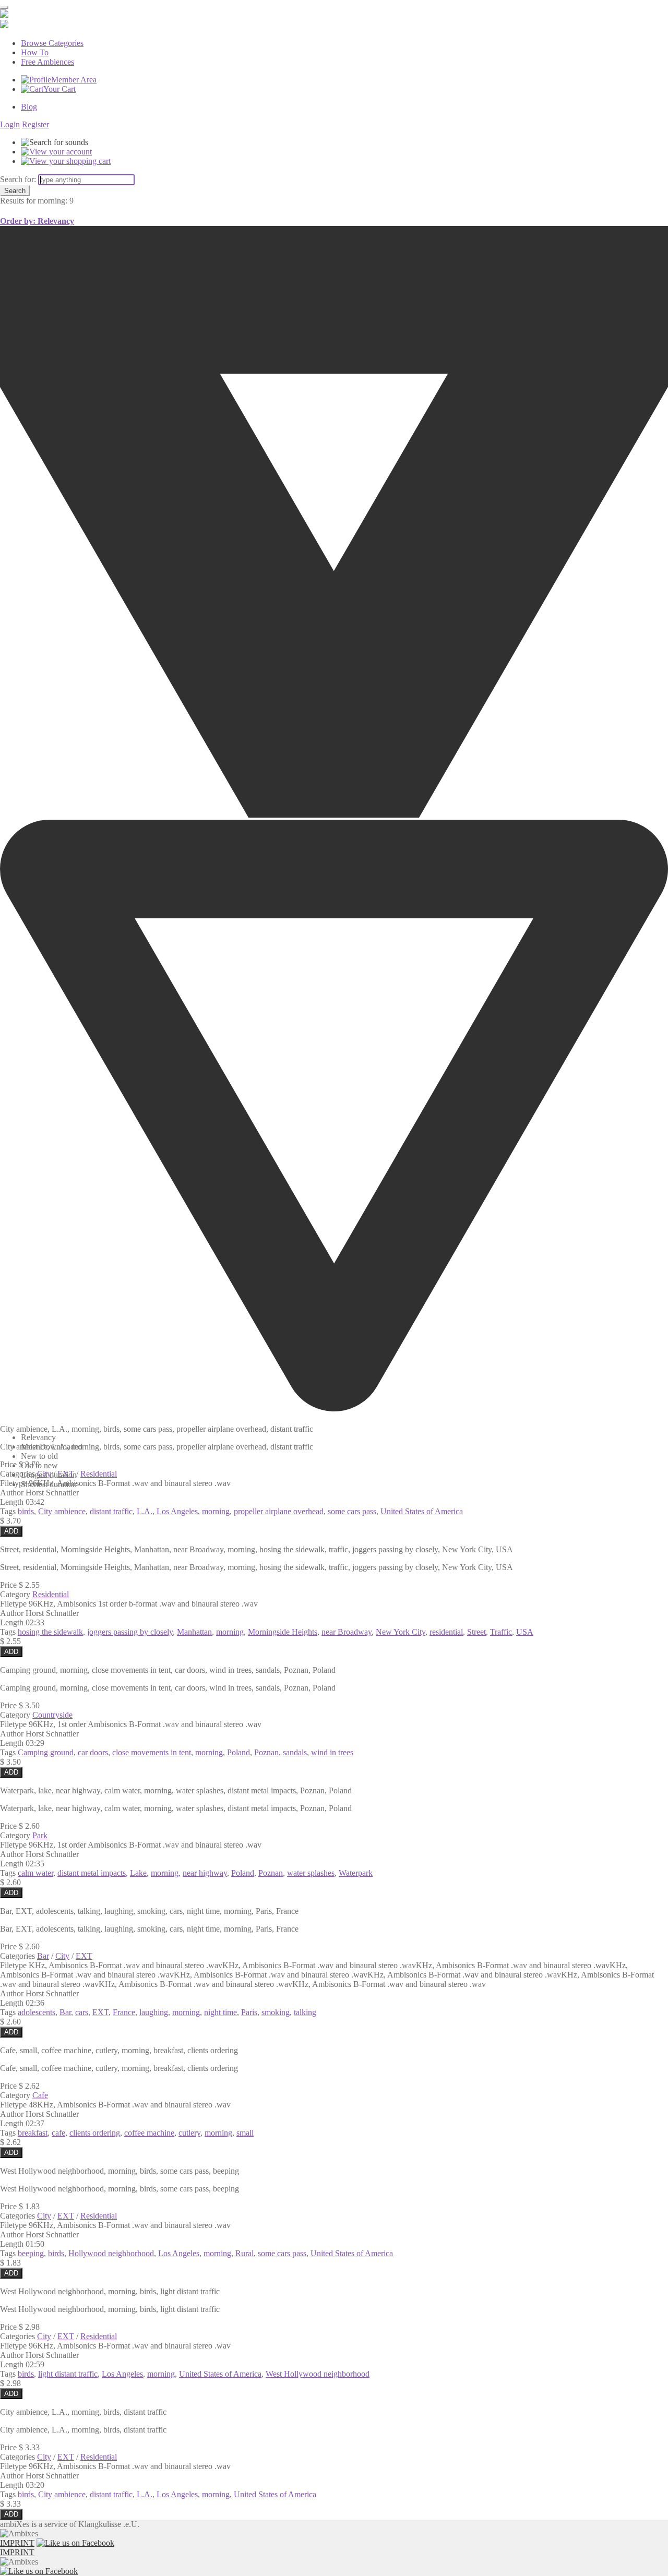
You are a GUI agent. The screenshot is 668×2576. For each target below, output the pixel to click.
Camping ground (46, 1752)
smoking (276, 2012)
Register (35, 124)
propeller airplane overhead (279, 1511)
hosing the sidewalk (50, 1632)
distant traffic (111, 1511)
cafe (58, 2133)
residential (446, 1632)
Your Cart (59, 89)
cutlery (189, 2133)
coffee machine (149, 2133)
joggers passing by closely (130, 1632)
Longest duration (49, 1475)
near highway (205, 1873)
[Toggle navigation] (4, 7)
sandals (295, 1752)
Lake (138, 1873)
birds (26, 1511)
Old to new (39, 1465)
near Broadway (347, 1632)
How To (35, 52)
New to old (39, 1456)
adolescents (37, 2012)
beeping (31, 2253)
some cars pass (352, 1511)
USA (525, 1632)
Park (40, 1835)
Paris (249, 2012)
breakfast (33, 2133)
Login (10, 124)
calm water (35, 1873)
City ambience (62, 1511)
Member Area (74, 80)
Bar (43, 1956)
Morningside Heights (283, 1632)
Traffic (501, 1632)
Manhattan (194, 1632)
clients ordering (95, 2133)
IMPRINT (17, 2543)
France (124, 2012)
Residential (51, 1594)
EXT (84, 1956)
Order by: (37, 221)
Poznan (266, 1752)
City (62, 1956)
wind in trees (332, 1752)
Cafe (40, 2095)
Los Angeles (177, 1511)
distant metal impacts (92, 1873)
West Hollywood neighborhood (318, 2374)
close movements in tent (152, 1752)
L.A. (145, 1511)
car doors (93, 1752)
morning (216, 1511)
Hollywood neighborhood (111, 2253)
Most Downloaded (52, 1447)
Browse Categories (52, 43)
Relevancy (38, 1437)
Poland (238, 1752)
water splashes (311, 1873)
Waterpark (356, 1873)
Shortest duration (49, 1484)
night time (220, 2012)
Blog (29, 107)
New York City (401, 1632)
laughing (154, 2012)
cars (82, 2012)
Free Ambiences (47, 62)
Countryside (52, 1715)
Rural (244, 2253)
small (245, 2133)
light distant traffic (68, 2374)
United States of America (422, 1511)
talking (305, 2012)
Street (476, 1632)
